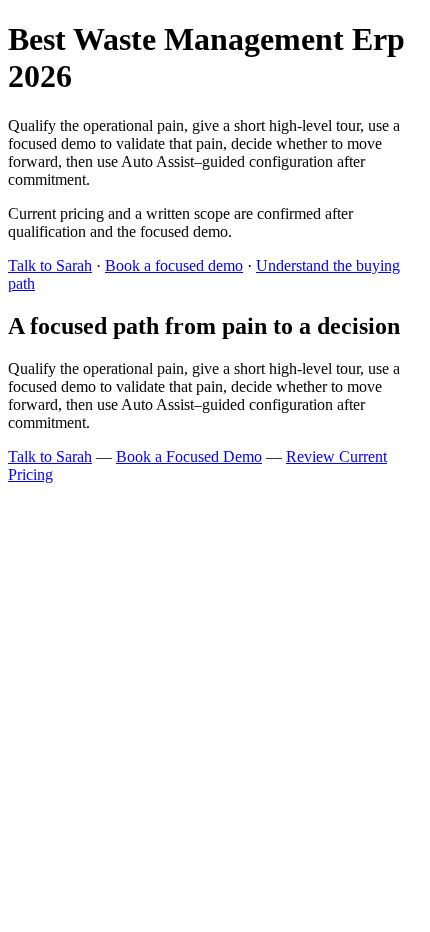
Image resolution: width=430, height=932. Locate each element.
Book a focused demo (174, 265)
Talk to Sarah (50, 265)
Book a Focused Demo (189, 456)
